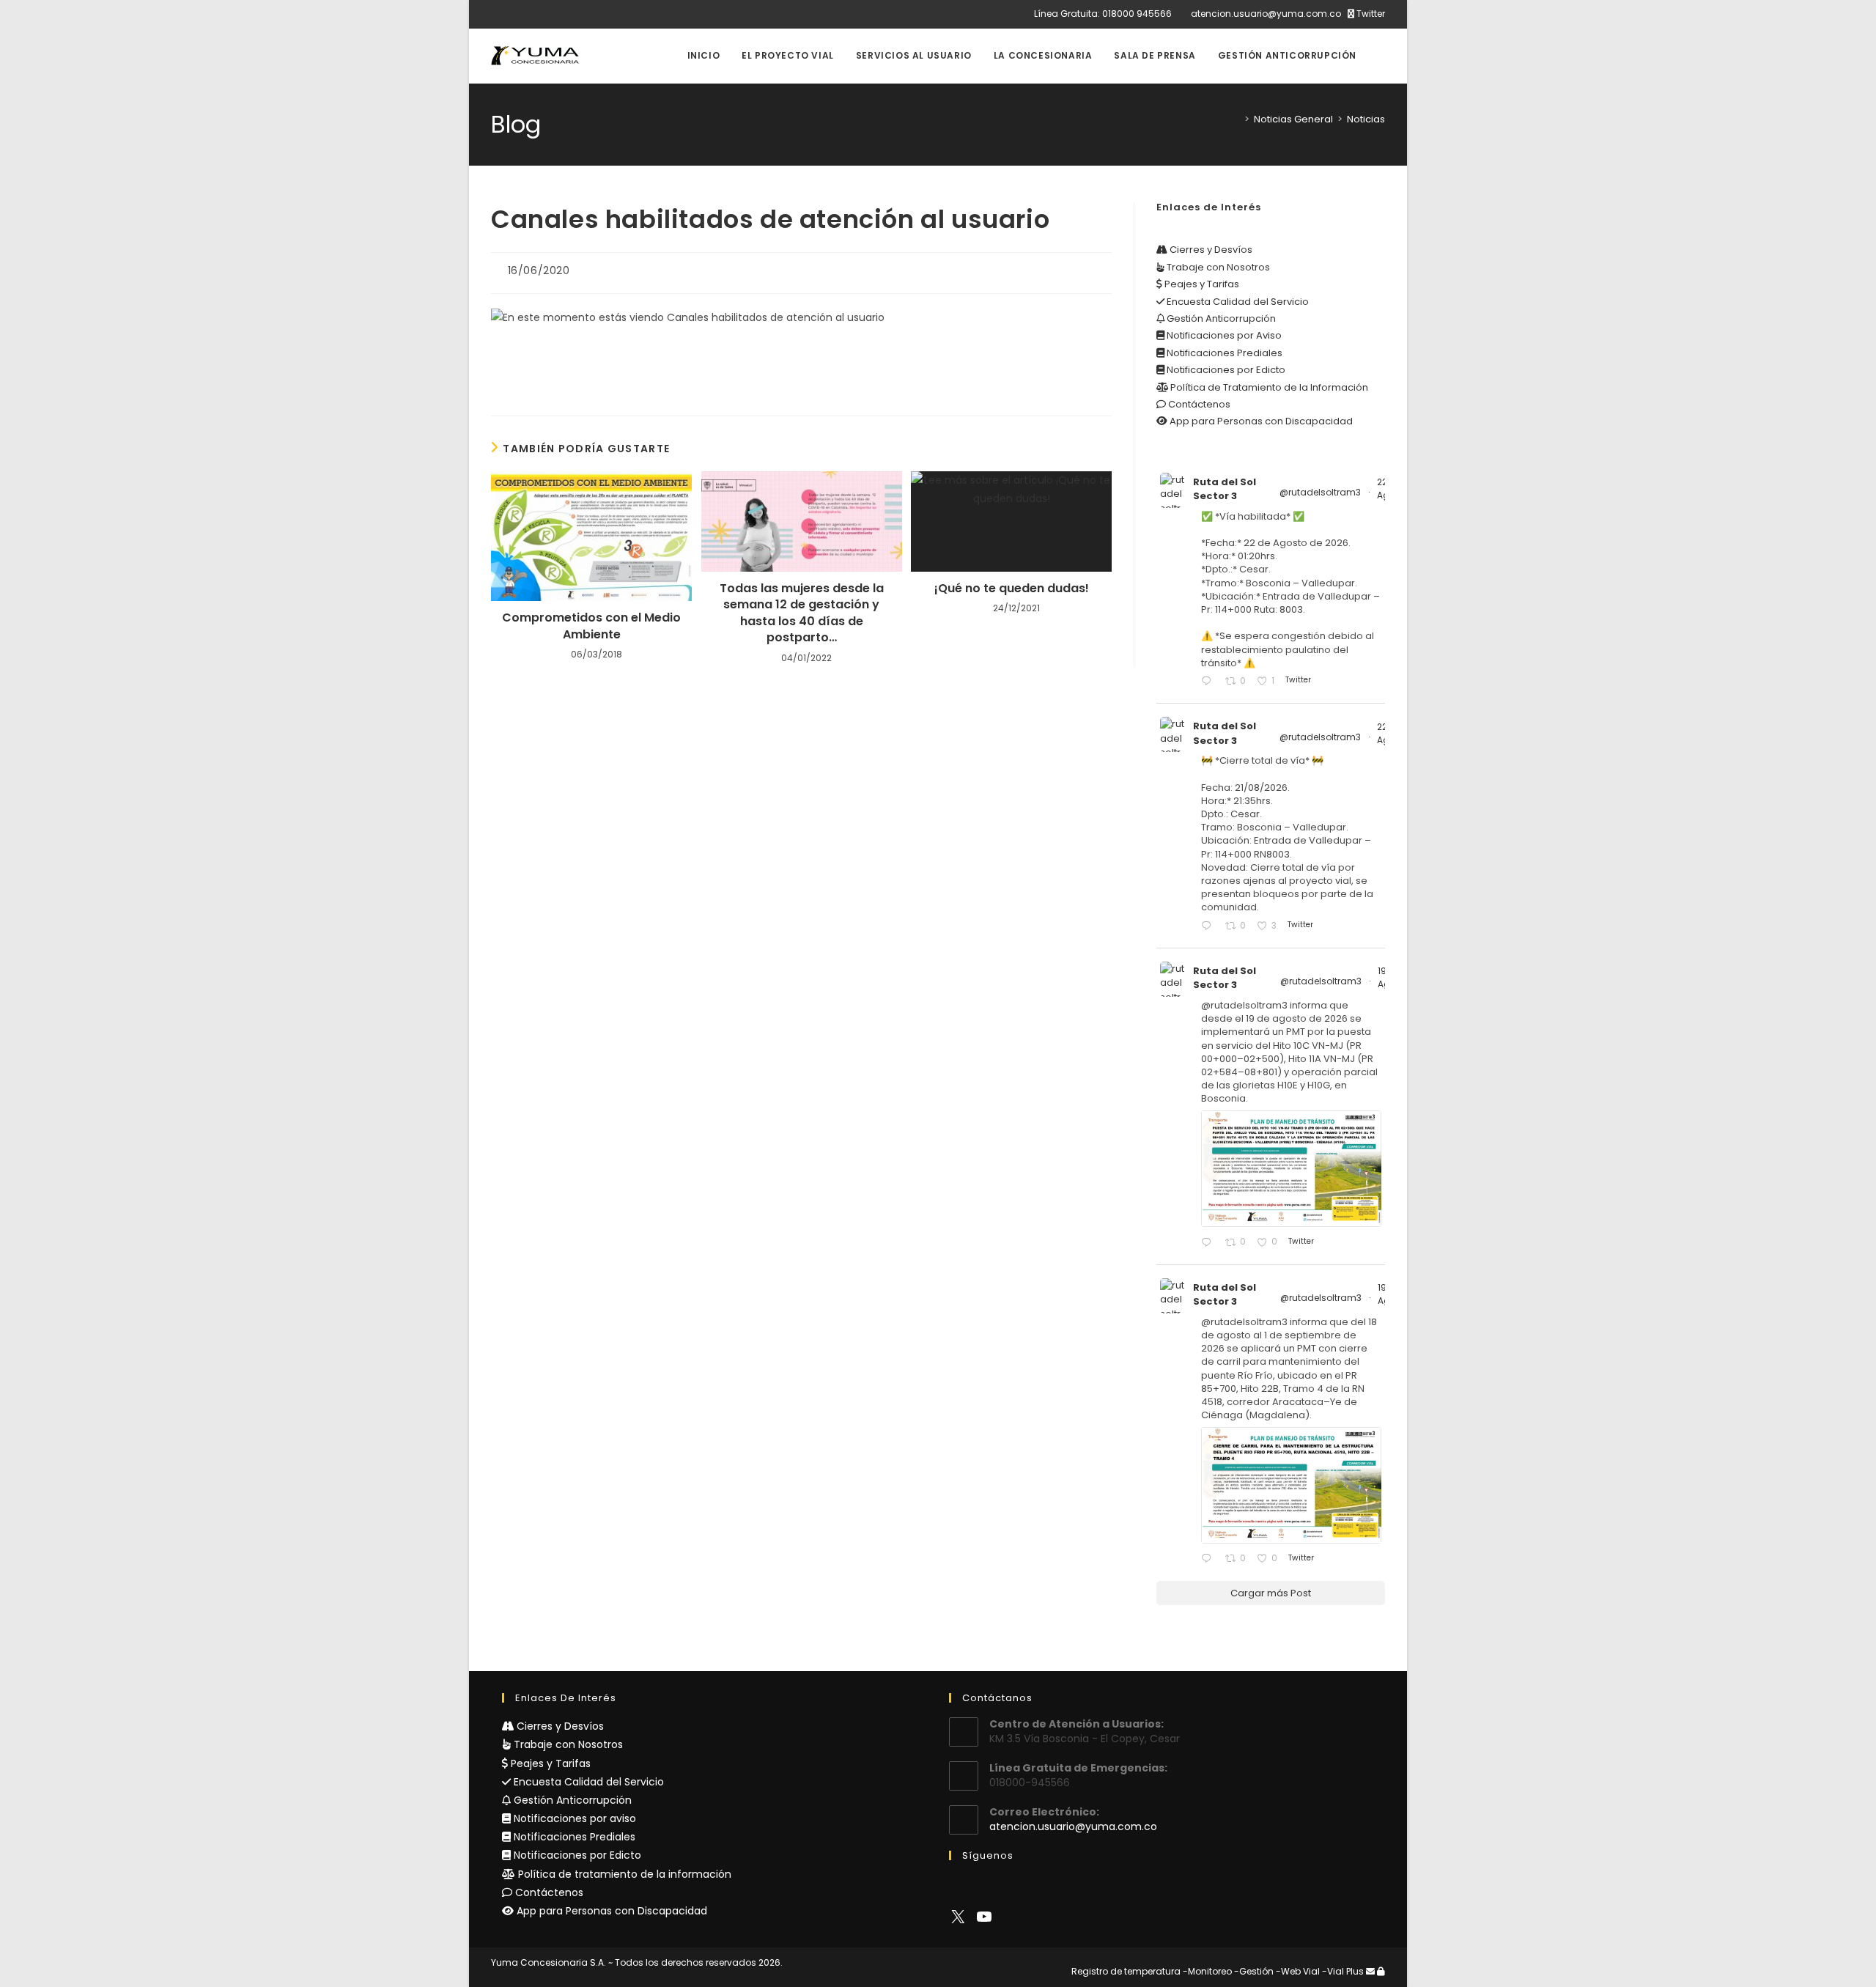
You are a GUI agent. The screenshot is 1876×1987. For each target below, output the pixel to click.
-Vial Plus (1343, 1971)
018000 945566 (1137, 14)
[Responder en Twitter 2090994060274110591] (1209, 927)
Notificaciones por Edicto (1225, 370)
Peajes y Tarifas (1201, 284)
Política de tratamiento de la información (623, 1874)
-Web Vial (1298, 1971)
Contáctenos (1198, 404)
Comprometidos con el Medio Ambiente (591, 626)
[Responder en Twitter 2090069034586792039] (1209, 1559)
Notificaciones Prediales (1223, 353)
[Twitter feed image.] (1291, 1169)
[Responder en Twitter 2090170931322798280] (1209, 1243)
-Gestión (1254, 1971)
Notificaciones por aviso (573, 1818)
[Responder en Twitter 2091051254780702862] (1209, 682)
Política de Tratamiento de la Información (1268, 387)
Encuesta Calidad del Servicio (1237, 302)
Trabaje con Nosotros (1217, 267)
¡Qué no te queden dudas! (1012, 589)
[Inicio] (1236, 119)
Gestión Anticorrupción (1220, 318)
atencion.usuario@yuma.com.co (1266, 14)
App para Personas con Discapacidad (1260, 421)
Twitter (1370, 14)
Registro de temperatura (1126, 1971)
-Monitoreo (1207, 1971)
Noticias (1366, 119)
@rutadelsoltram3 (1320, 492)
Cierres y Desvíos (1210, 250)
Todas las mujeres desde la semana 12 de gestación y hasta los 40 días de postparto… (802, 613)
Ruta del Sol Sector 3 (1225, 489)
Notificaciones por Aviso (1223, 335)
